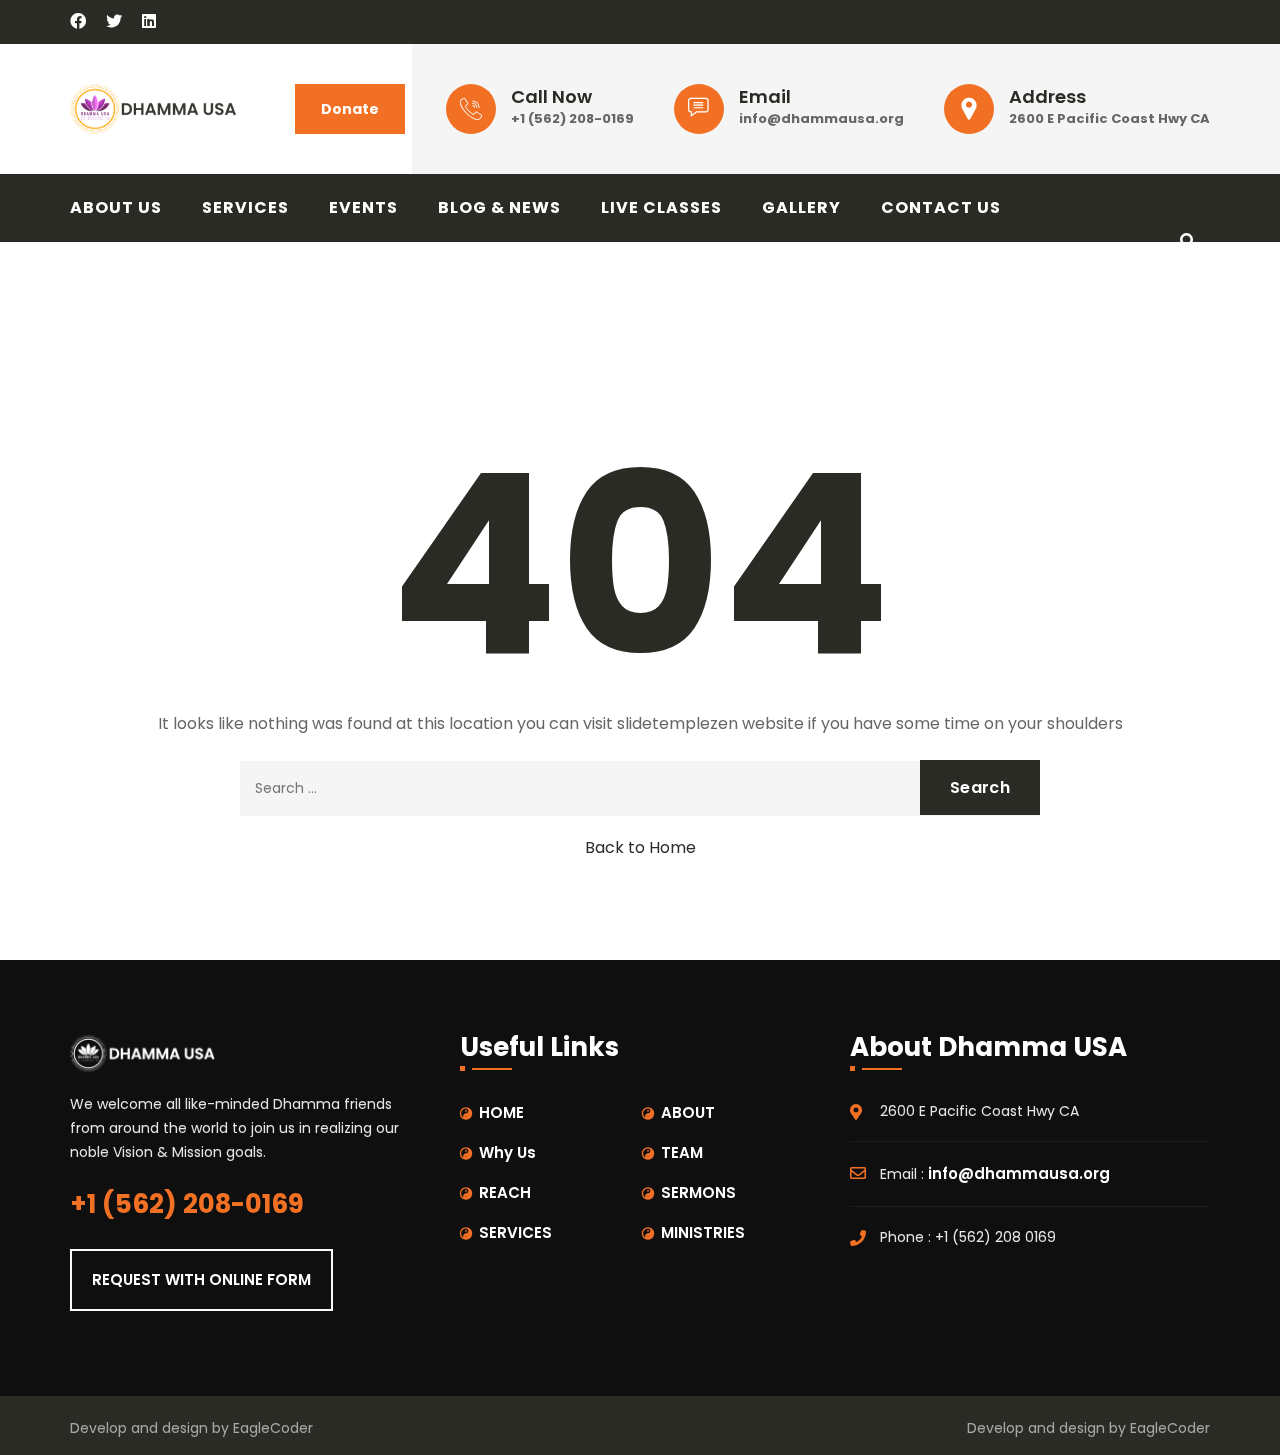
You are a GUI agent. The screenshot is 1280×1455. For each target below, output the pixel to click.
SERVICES (245, 207)
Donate (350, 109)
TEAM (682, 1152)
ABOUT (688, 1112)
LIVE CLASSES (661, 207)
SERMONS (698, 1192)
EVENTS (363, 207)
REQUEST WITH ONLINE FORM (201, 1279)
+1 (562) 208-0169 (572, 118)
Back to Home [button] (640, 847)
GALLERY (801, 207)
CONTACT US (941, 207)
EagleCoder (273, 1428)
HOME (501, 1112)
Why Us (507, 1152)
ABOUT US (116, 207)
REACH (505, 1192)
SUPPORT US (146, 275)
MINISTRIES (703, 1232)
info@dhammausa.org (821, 118)
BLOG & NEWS (499, 207)
